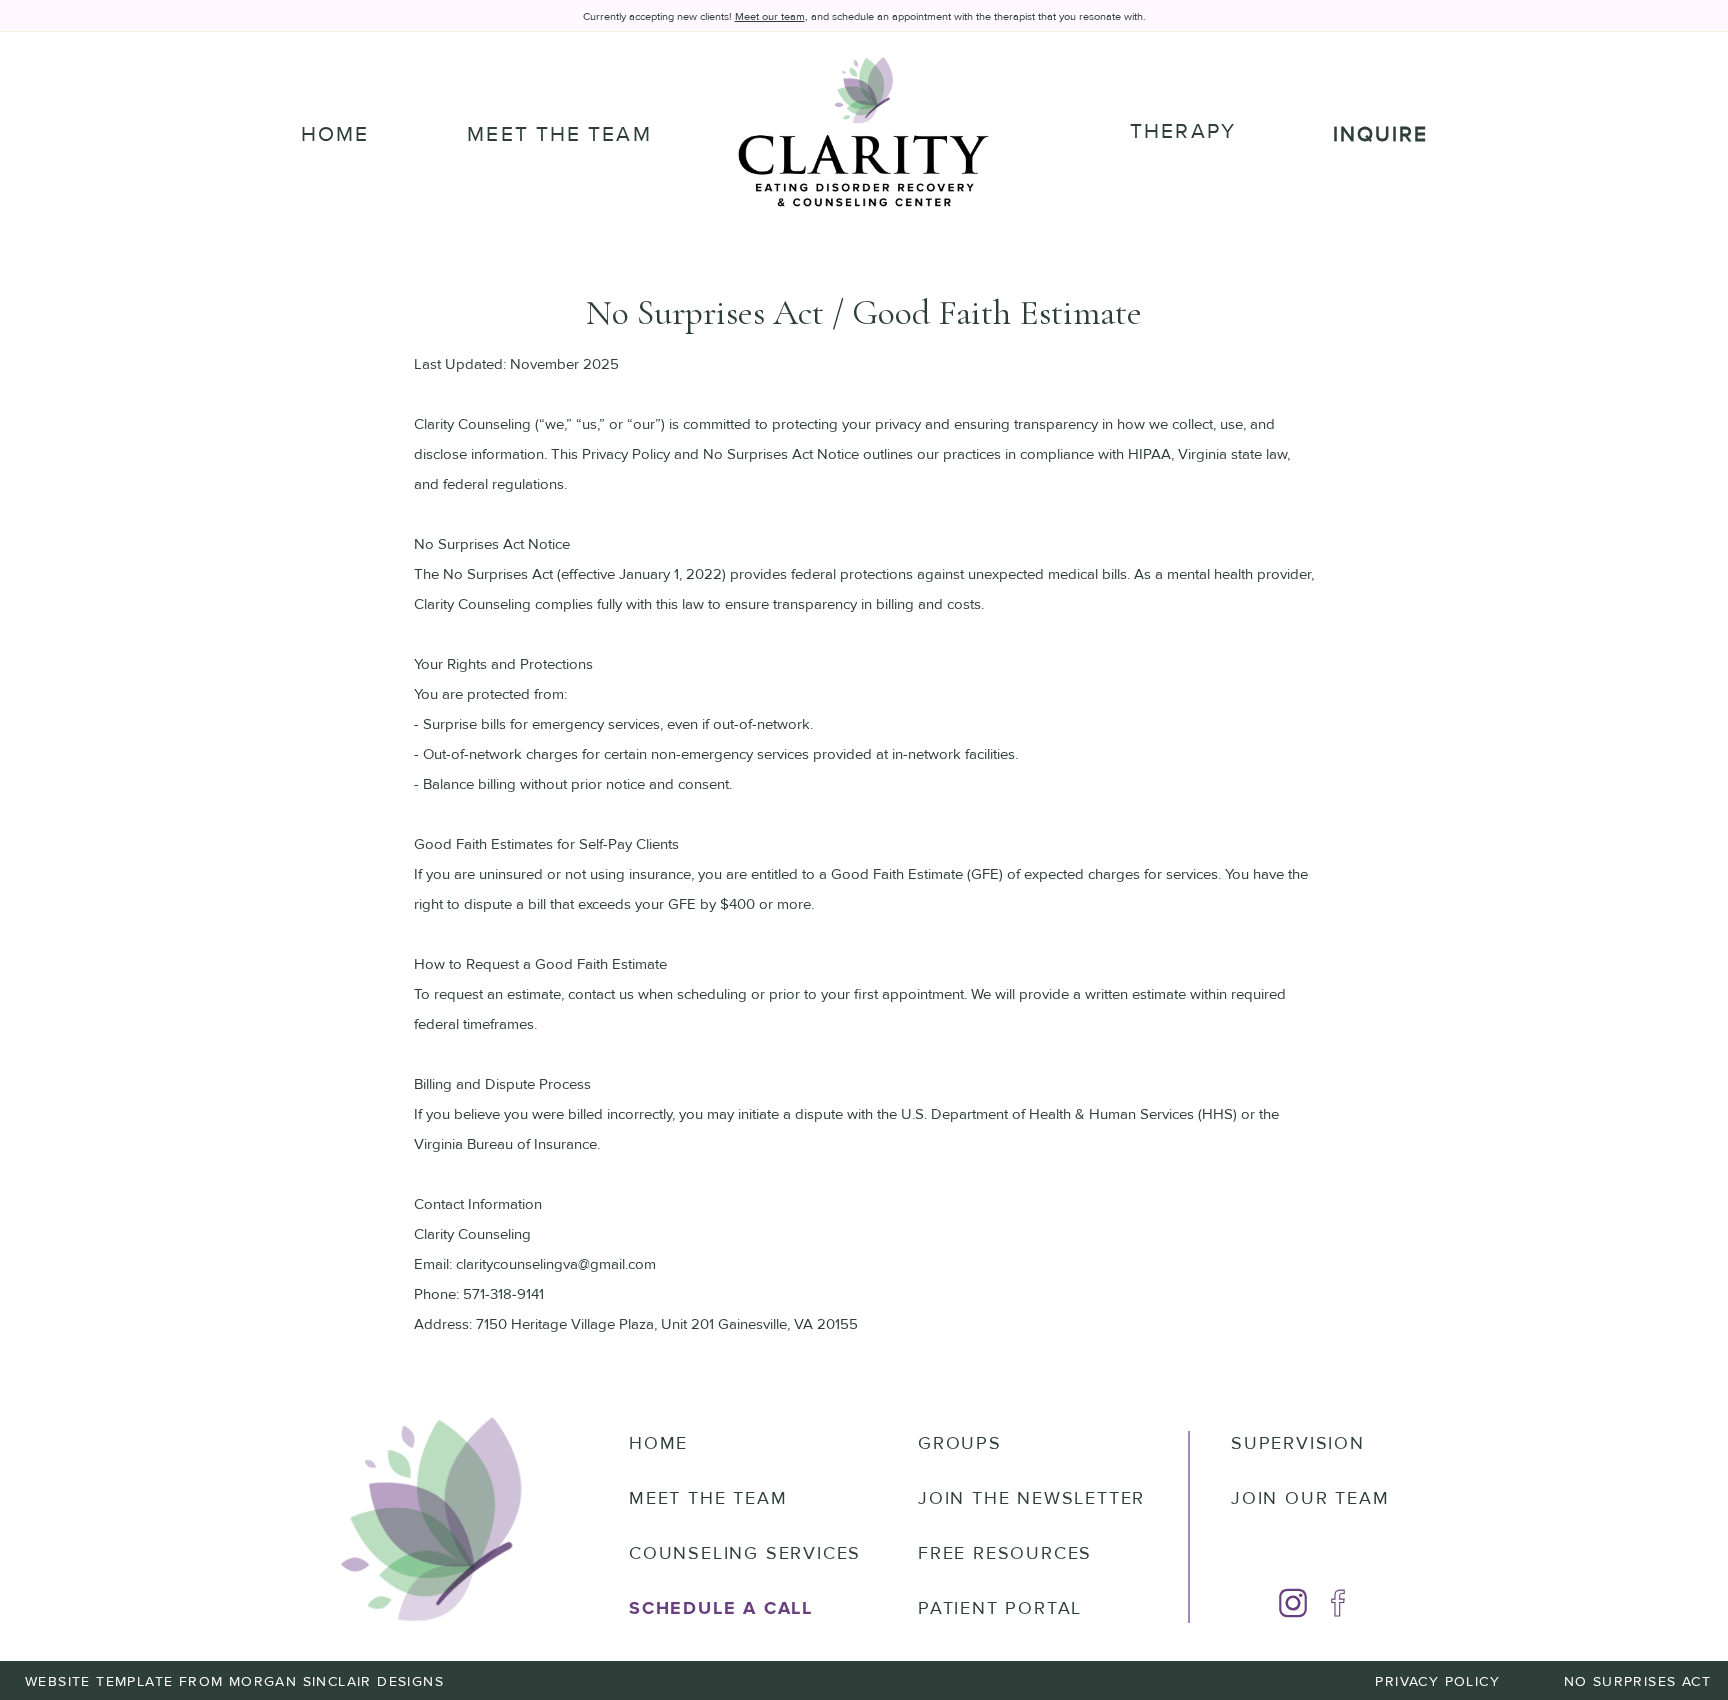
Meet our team (770, 16)
